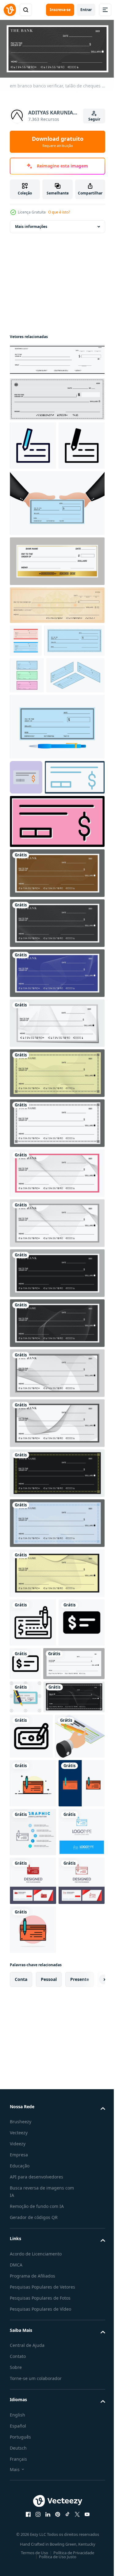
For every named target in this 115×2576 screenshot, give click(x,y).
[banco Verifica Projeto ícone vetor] (33, 443)
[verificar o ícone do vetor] (26, 893)
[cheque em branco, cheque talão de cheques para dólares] (56, 397)
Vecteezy (19, 2557)
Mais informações (31, 224)
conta (21, 2403)
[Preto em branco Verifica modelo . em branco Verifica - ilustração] (56, 1424)
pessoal (49, 2403)
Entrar (86, 10)
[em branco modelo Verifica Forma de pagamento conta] (56, 1374)
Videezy (18, 2568)
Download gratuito (58, 141)
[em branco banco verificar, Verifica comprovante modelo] (56, 1324)
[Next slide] (91, 2404)
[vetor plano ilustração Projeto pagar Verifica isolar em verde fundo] (25, 1896)
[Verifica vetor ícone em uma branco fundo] (33, 1773)
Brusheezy (21, 2546)
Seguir (94, 119)
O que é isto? (59, 212)
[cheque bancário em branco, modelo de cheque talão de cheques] (56, 652)
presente (80, 2403)
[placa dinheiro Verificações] (34, 2014)
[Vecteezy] (10, 10)
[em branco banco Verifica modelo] (56, 1574)
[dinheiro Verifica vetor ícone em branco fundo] (31, 1969)
